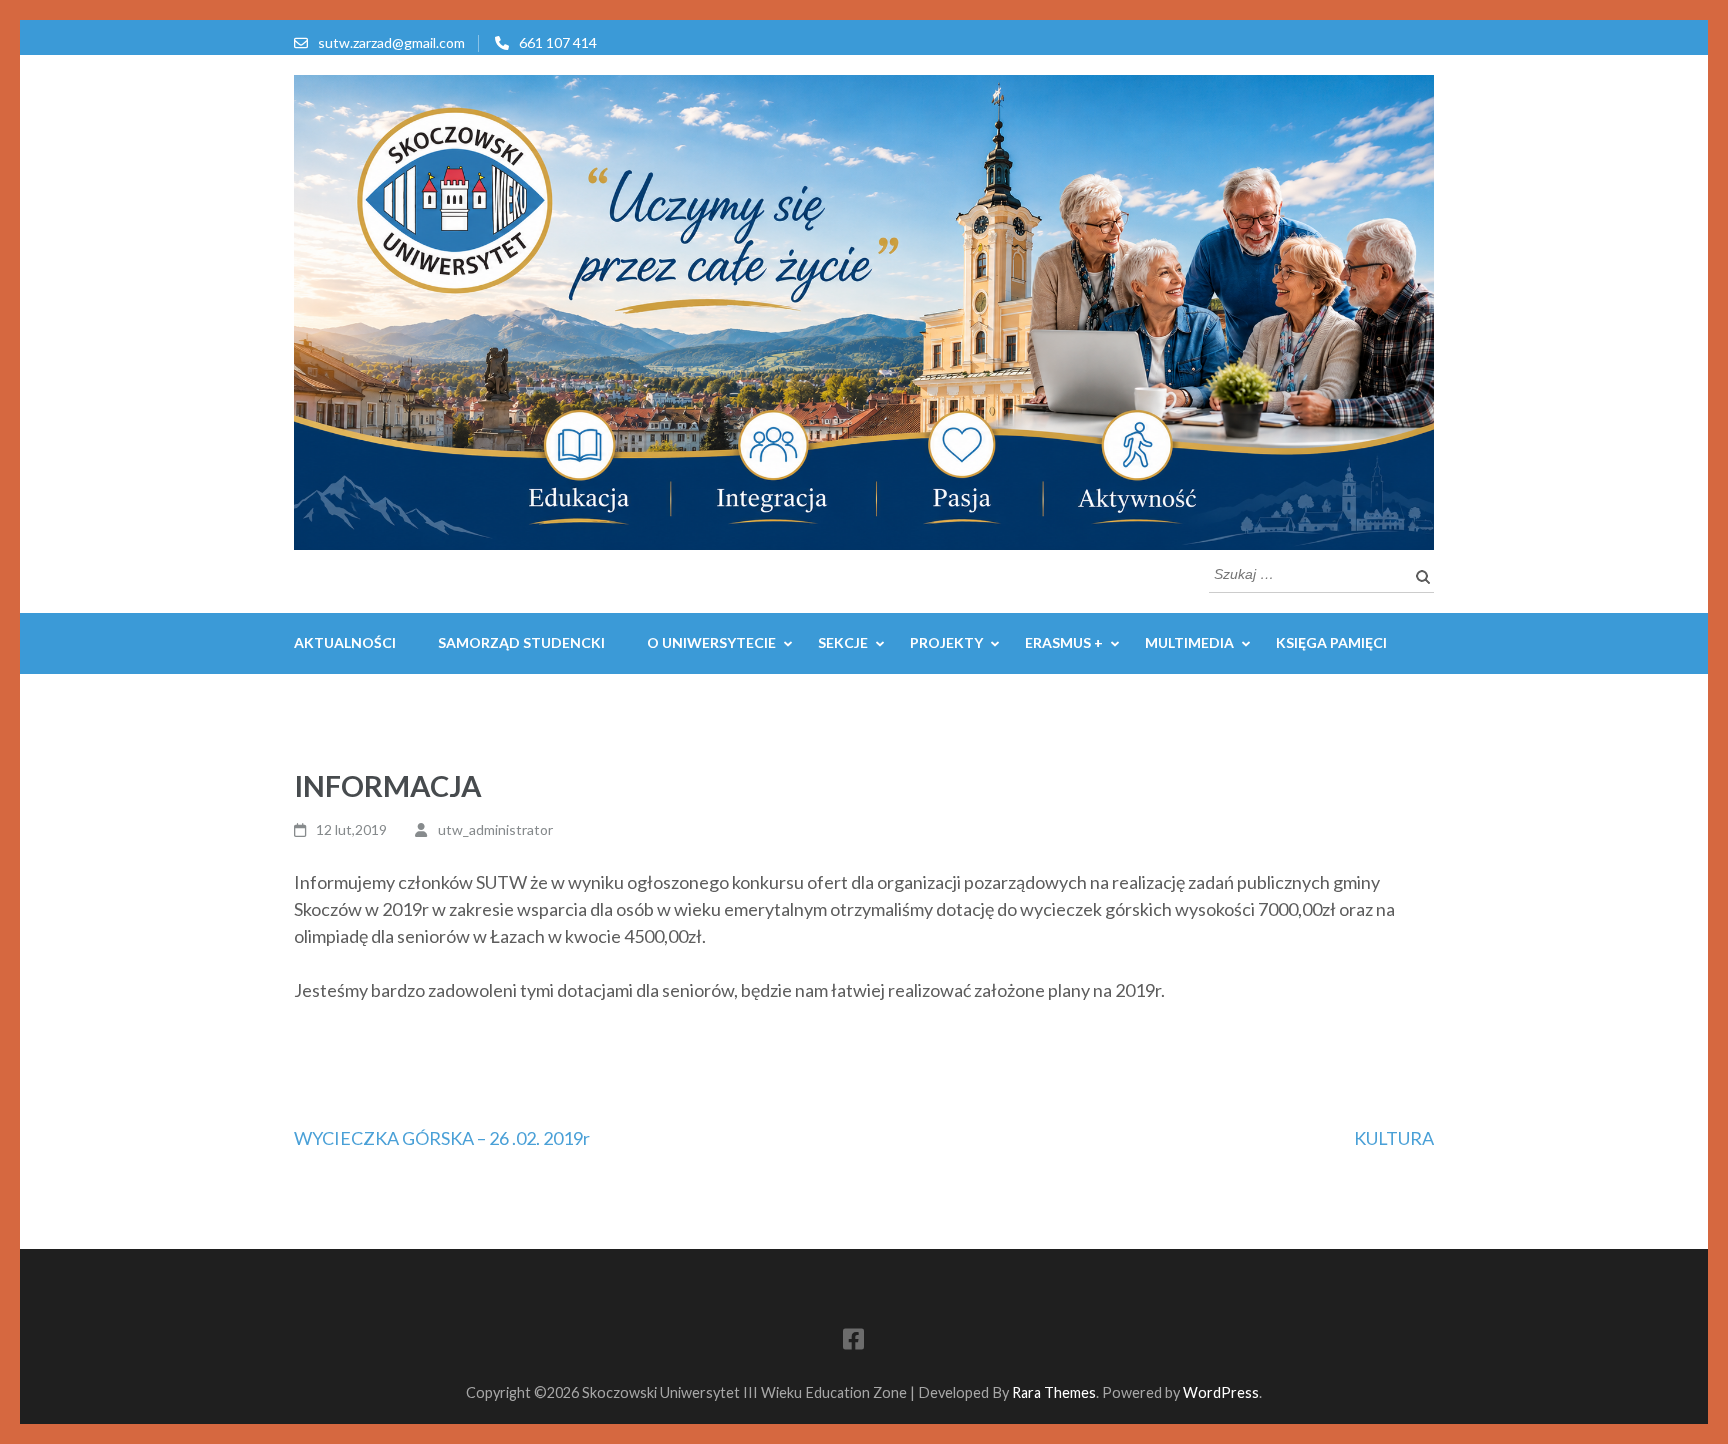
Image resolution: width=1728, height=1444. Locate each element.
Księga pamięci (1331, 642)
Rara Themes (1054, 1392)
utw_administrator (495, 829)
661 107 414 (558, 42)
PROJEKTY (946, 642)
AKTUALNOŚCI (345, 642)
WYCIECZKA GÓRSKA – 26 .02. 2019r (442, 1138)
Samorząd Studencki (521, 642)
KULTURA (1394, 1138)
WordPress (1221, 1392)
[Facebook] (853, 1342)
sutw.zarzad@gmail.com (391, 42)
